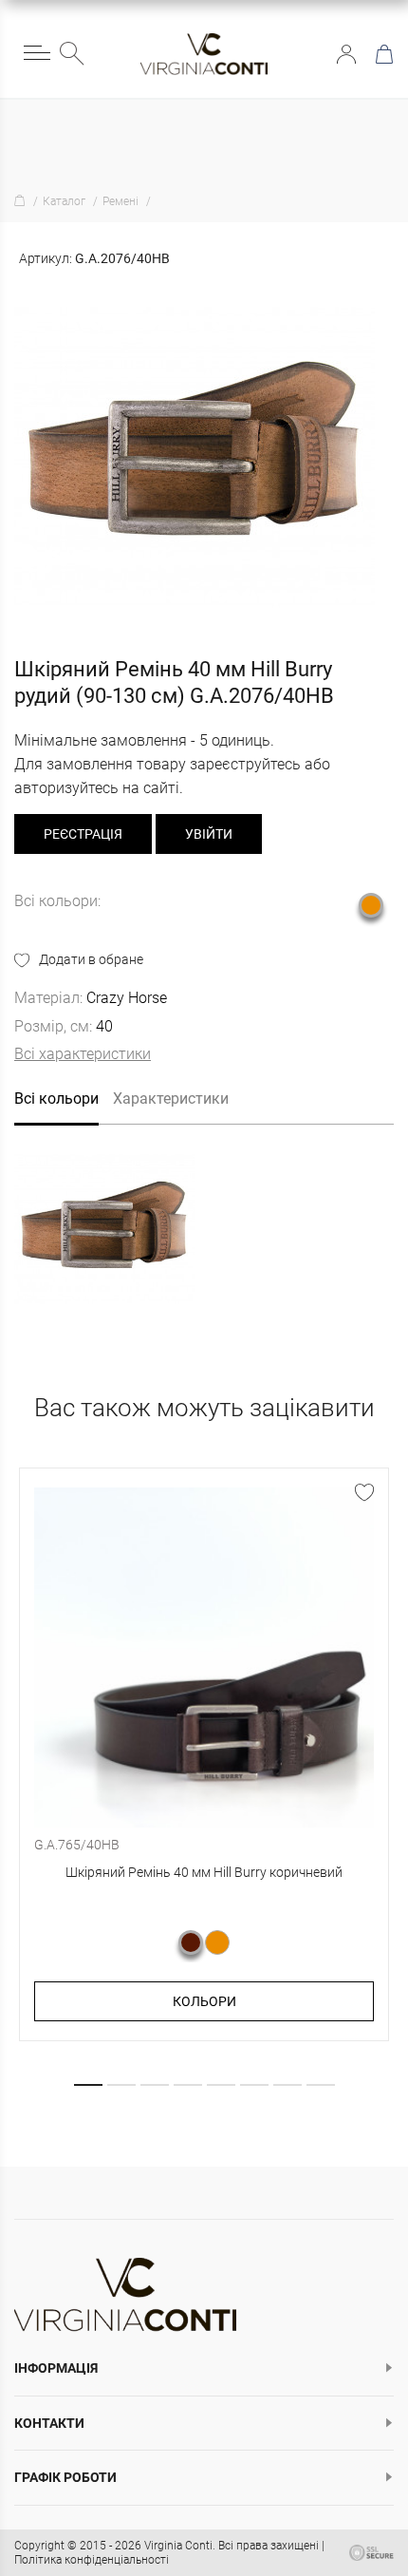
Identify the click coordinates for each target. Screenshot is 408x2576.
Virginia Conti (178, 2546)
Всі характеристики (83, 1054)
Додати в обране (91, 959)
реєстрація (83, 834)
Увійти (346, 54)
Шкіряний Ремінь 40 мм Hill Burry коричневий (204, 1872)
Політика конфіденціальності (92, 2560)
